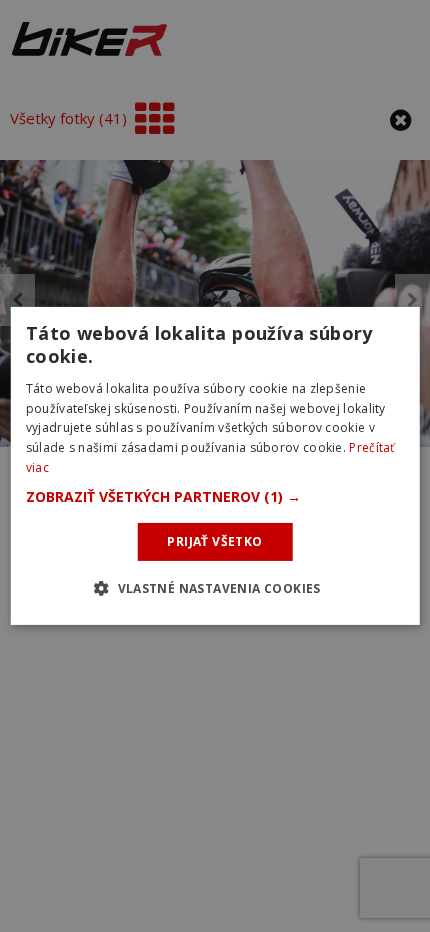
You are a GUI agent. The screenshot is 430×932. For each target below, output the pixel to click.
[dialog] (215, 466)
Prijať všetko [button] (214, 541)
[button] (215, 497)
